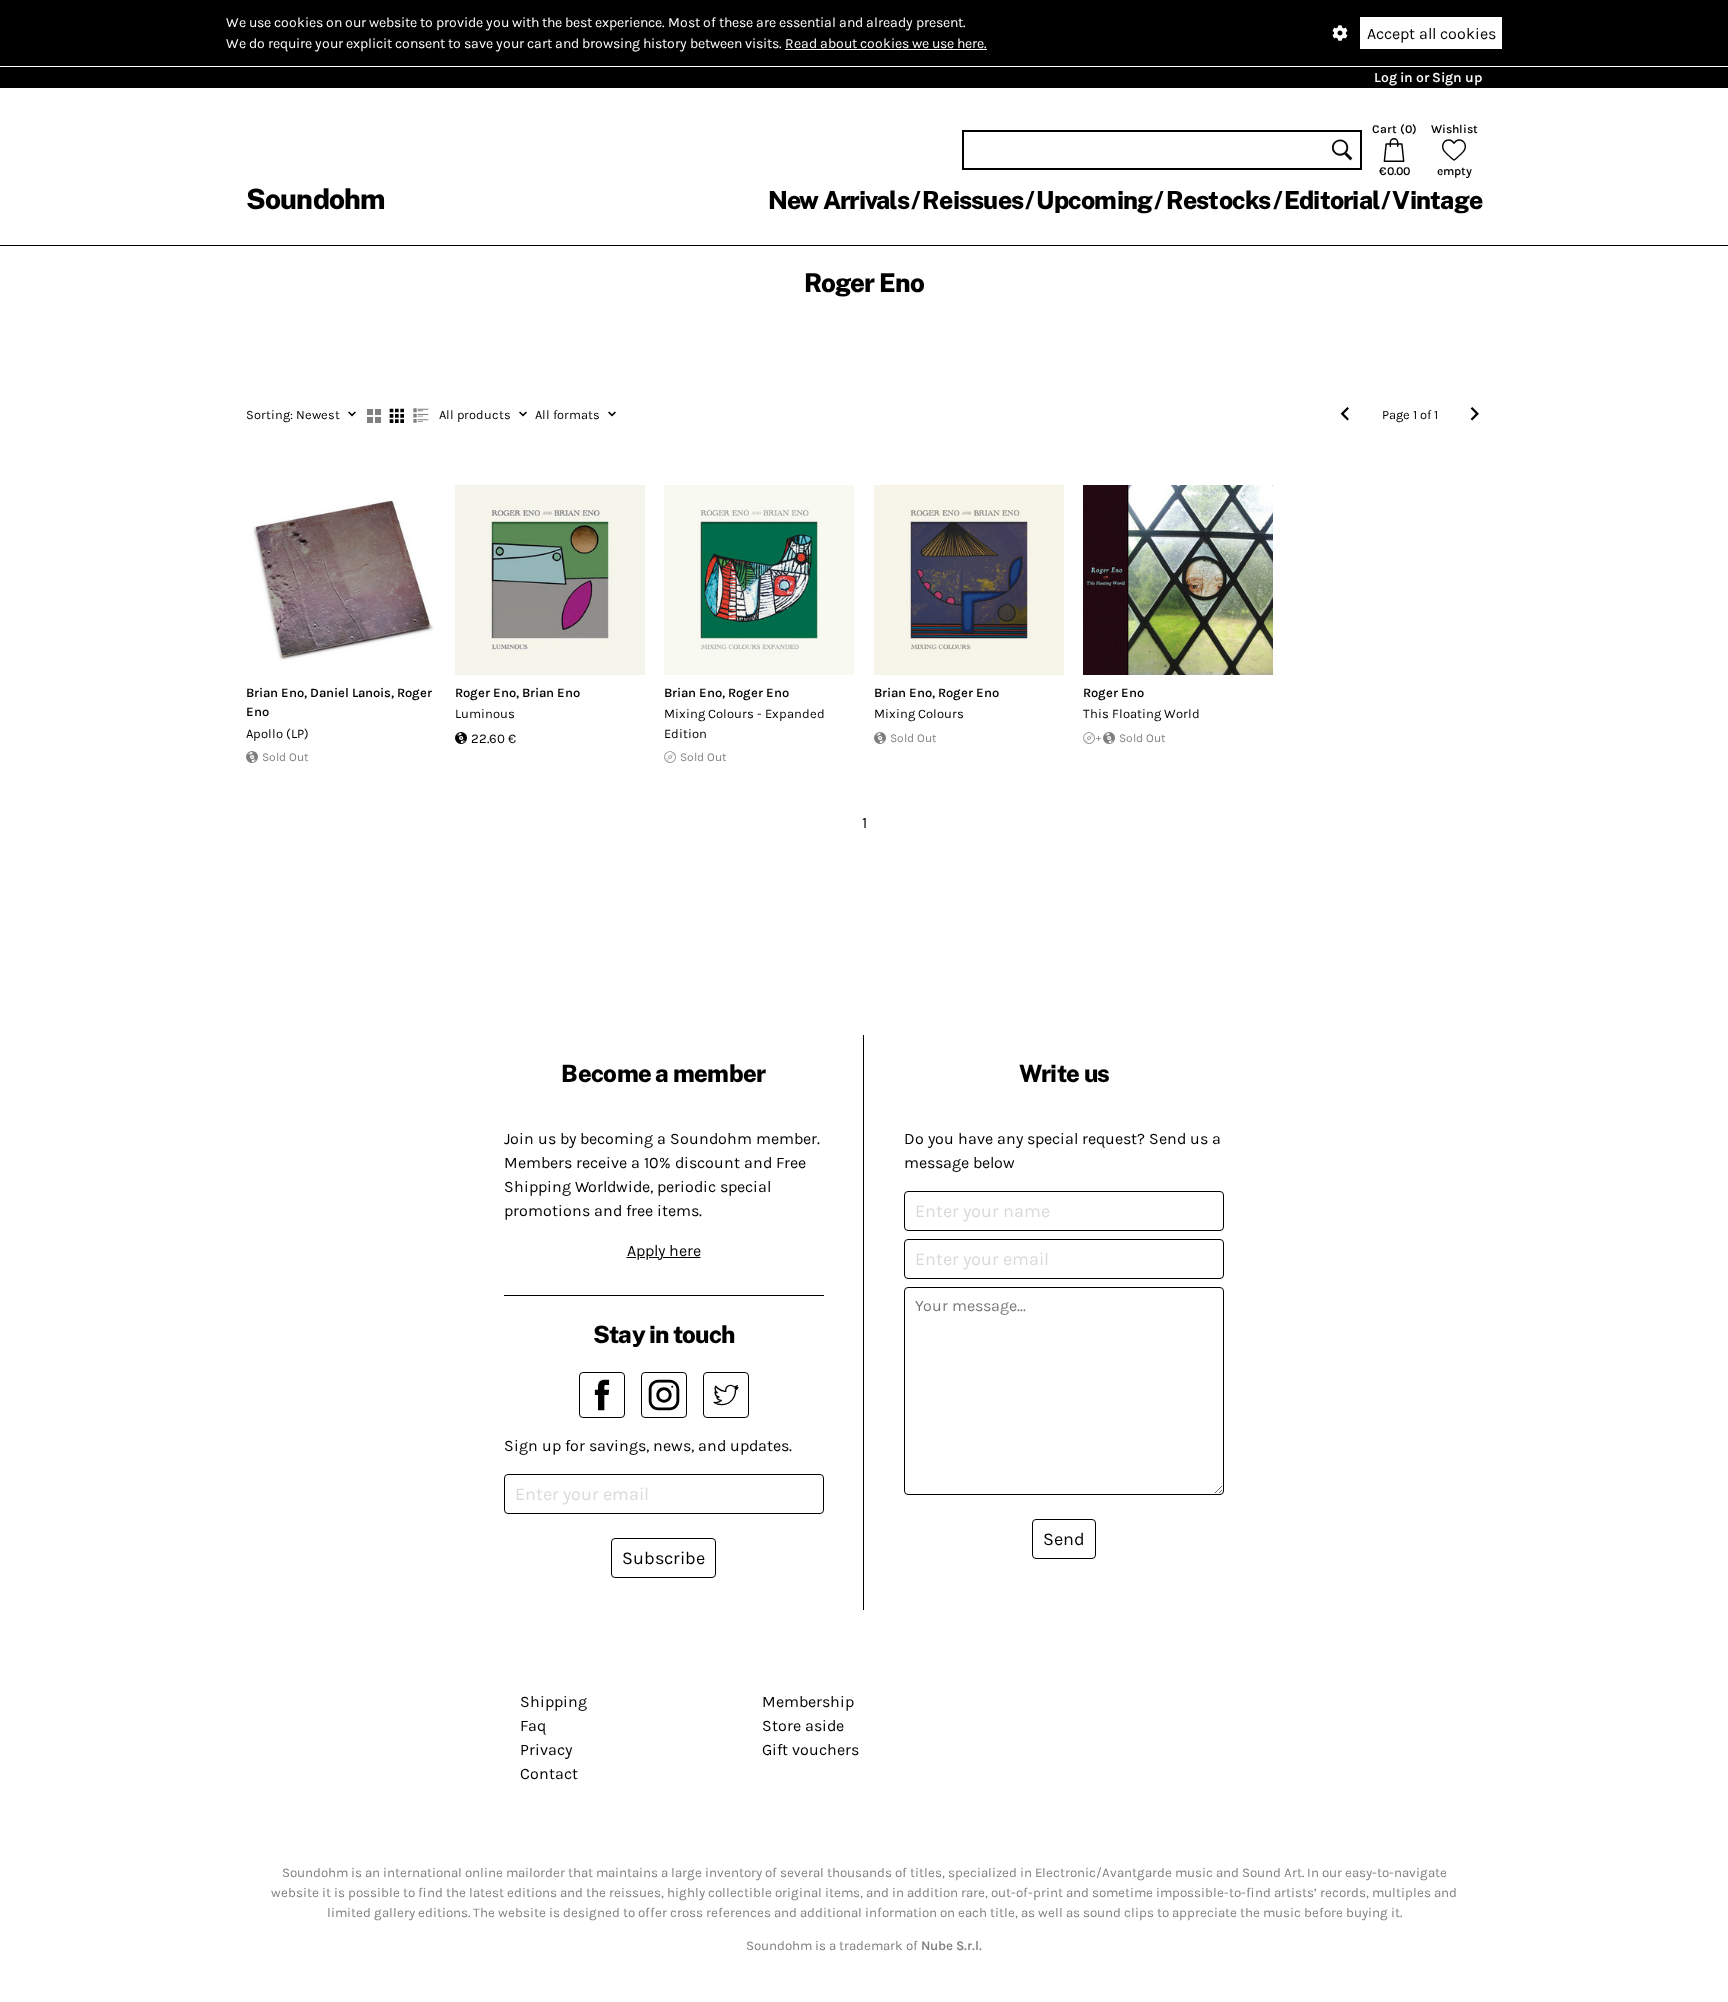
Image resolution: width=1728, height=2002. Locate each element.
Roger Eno (485, 692)
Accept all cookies (1431, 33)
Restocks (1218, 200)
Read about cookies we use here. (886, 43)
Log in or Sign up (1428, 77)
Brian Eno (275, 692)
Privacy (546, 1749)
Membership (808, 1701)
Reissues (972, 200)
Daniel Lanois (350, 692)
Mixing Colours (919, 713)
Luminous (485, 713)
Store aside (803, 1725)
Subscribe (663, 1558)
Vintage (1437, 200)
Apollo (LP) (277, 733)
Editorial (1331, 200)
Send (1064, 1539)
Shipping (553, 1701)
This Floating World (1141, 713)
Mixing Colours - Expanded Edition (744, 723)
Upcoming (1094, 200)
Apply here (664, 1250)
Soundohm (315, 198)
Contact (549, 1773)
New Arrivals (838, 200)
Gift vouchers (810, 1749)
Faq (533, 1725)
